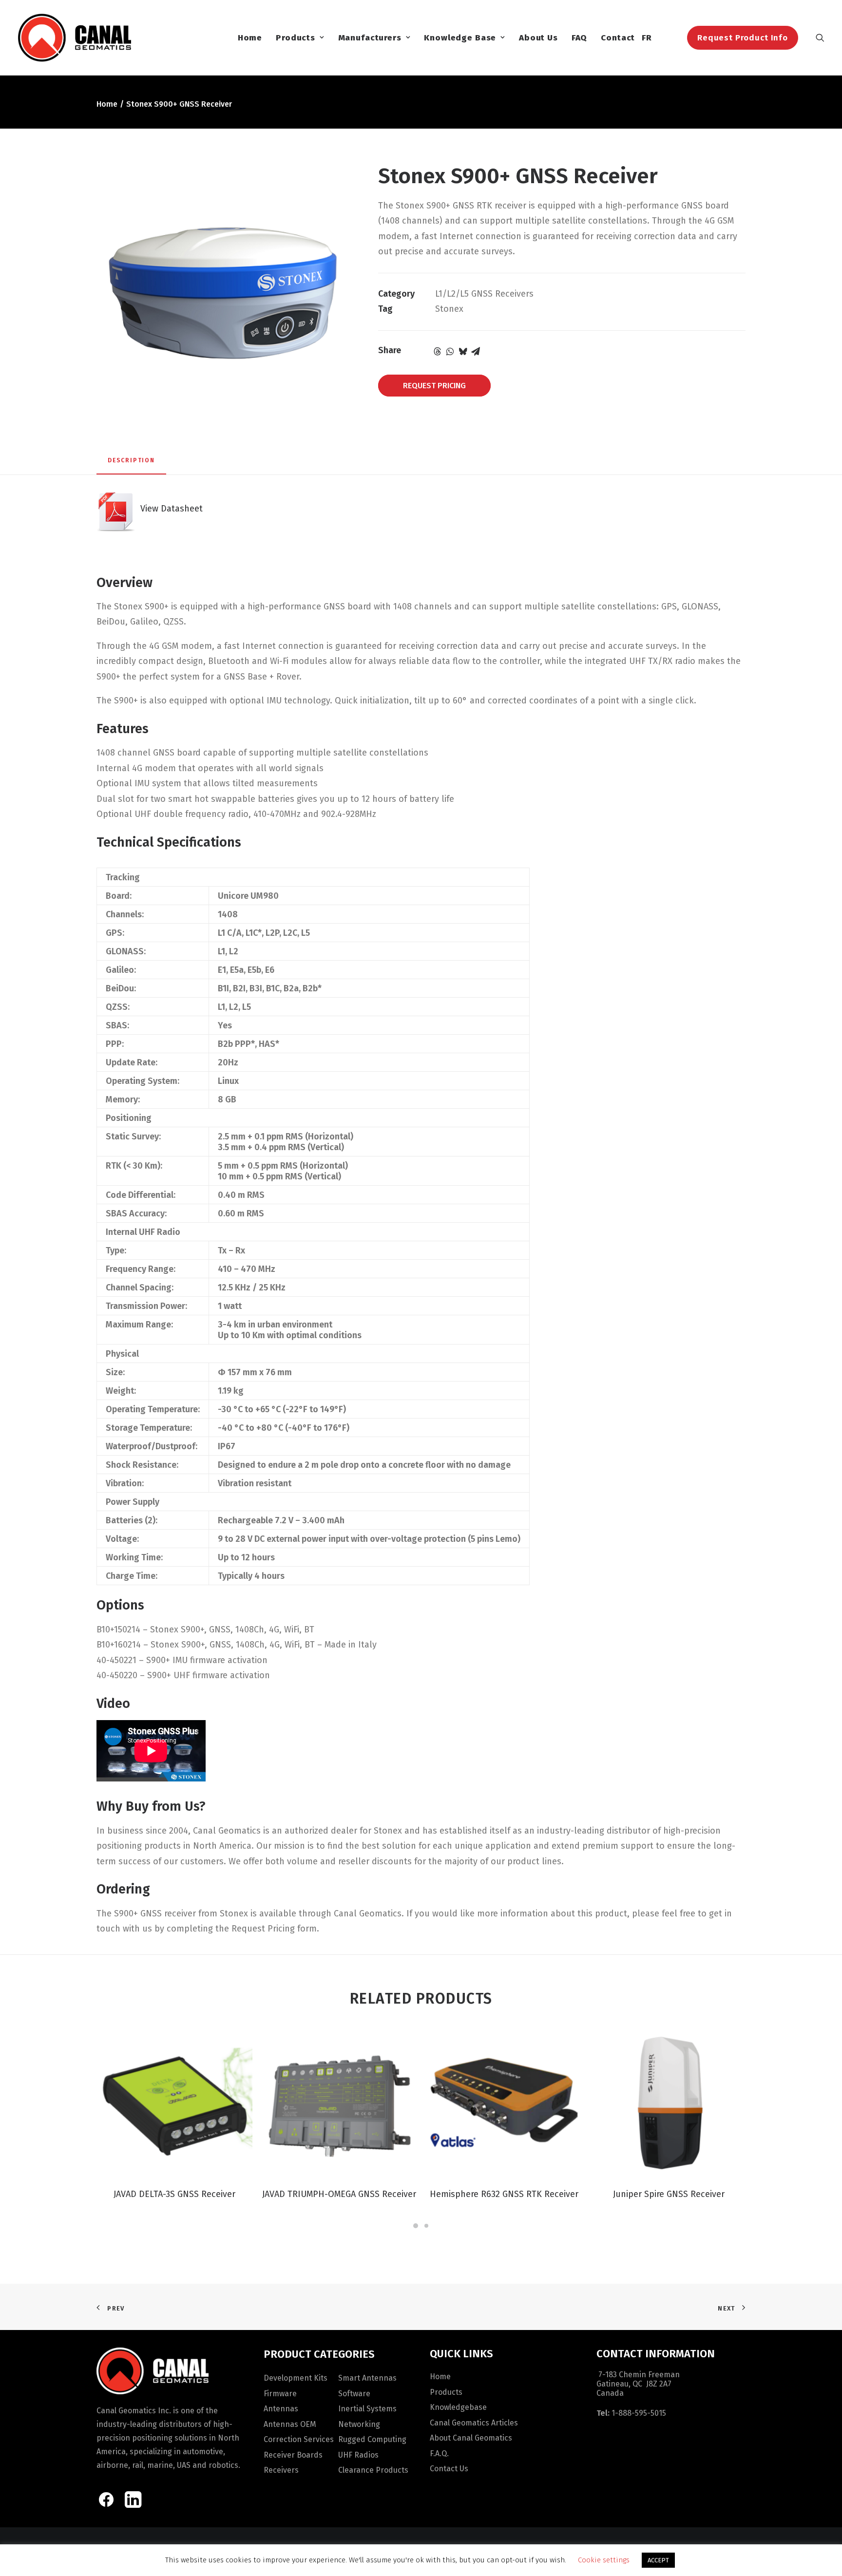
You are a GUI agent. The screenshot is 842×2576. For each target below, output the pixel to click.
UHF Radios (358, 2455)
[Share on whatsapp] (450, 351)
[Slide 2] (426, 2226)
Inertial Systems (367, 2409)
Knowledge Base (460, 38)
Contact (618, 38)
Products (296, 38)
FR (647, 38)
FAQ (580, 38)
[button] (820, 38)
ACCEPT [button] (658, 2560)
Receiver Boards (293, 2455)
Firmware (280, 2394)
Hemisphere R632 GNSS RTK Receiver (504, 2194)
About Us (538, 38)
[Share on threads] (438, 351)
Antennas (281, 2409)
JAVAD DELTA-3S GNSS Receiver (174, 2194)
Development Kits (296, 2378)
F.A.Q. (439, 2453)
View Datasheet (169, 509)
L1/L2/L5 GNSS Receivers (484, 294)
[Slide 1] (416, 2226)
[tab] (131, 464)
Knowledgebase (458, 2407)
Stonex (449, 309)
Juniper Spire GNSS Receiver (669, 2194)
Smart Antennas (367, 2378)
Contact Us (449, 2469)
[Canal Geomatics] (74, 38)
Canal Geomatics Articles (474, 2423)
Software (354, 2394)
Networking (359, 2424)
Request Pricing (434, 386)
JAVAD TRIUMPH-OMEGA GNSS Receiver (339, 2194)
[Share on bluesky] (463, 351)
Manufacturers (370, 38)
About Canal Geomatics (471, 2438)
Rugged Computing (372, 2439)
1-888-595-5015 (639, 2413)
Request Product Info (743, 38)
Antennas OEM (290, 2424)
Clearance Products (373, 2470)
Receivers (281, 2470)
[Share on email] (476, 351)
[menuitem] (250, 38)
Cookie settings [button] (604, 2560)
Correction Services (299, 2439)
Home (250, 38)
